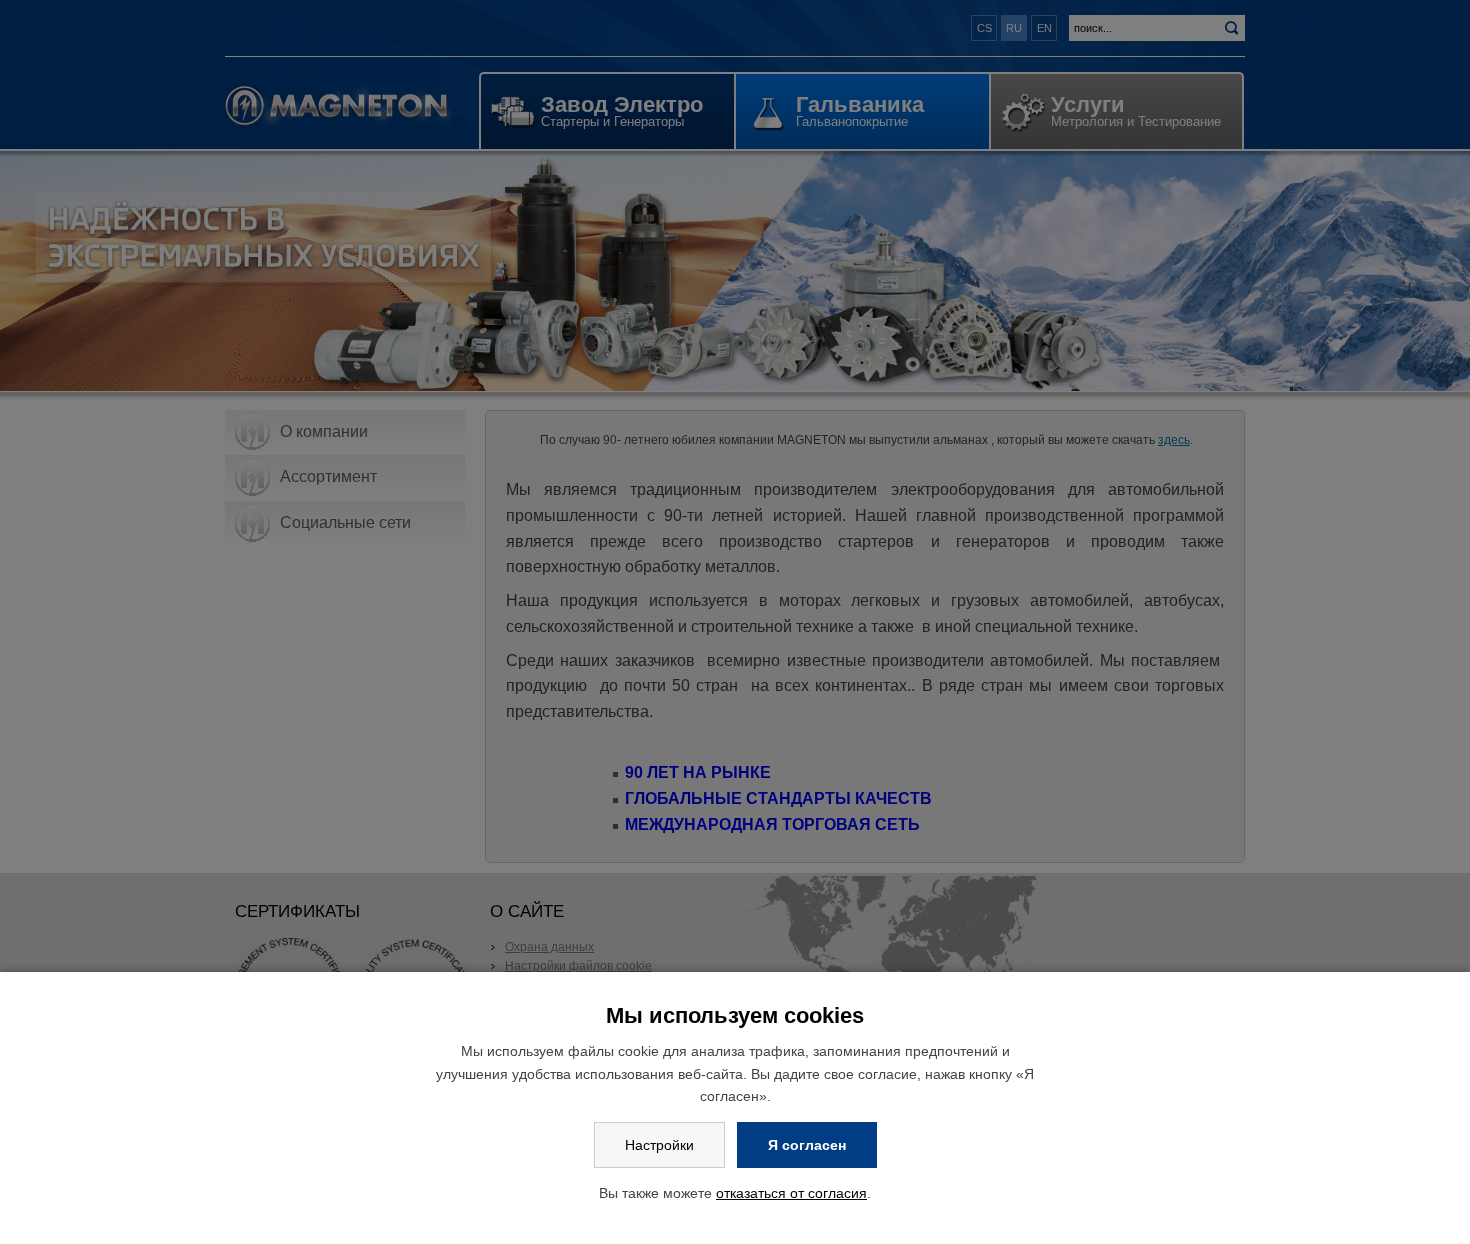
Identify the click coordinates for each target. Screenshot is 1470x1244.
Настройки (659, 1145)
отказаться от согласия (791, 1193)
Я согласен (807, 1145)
